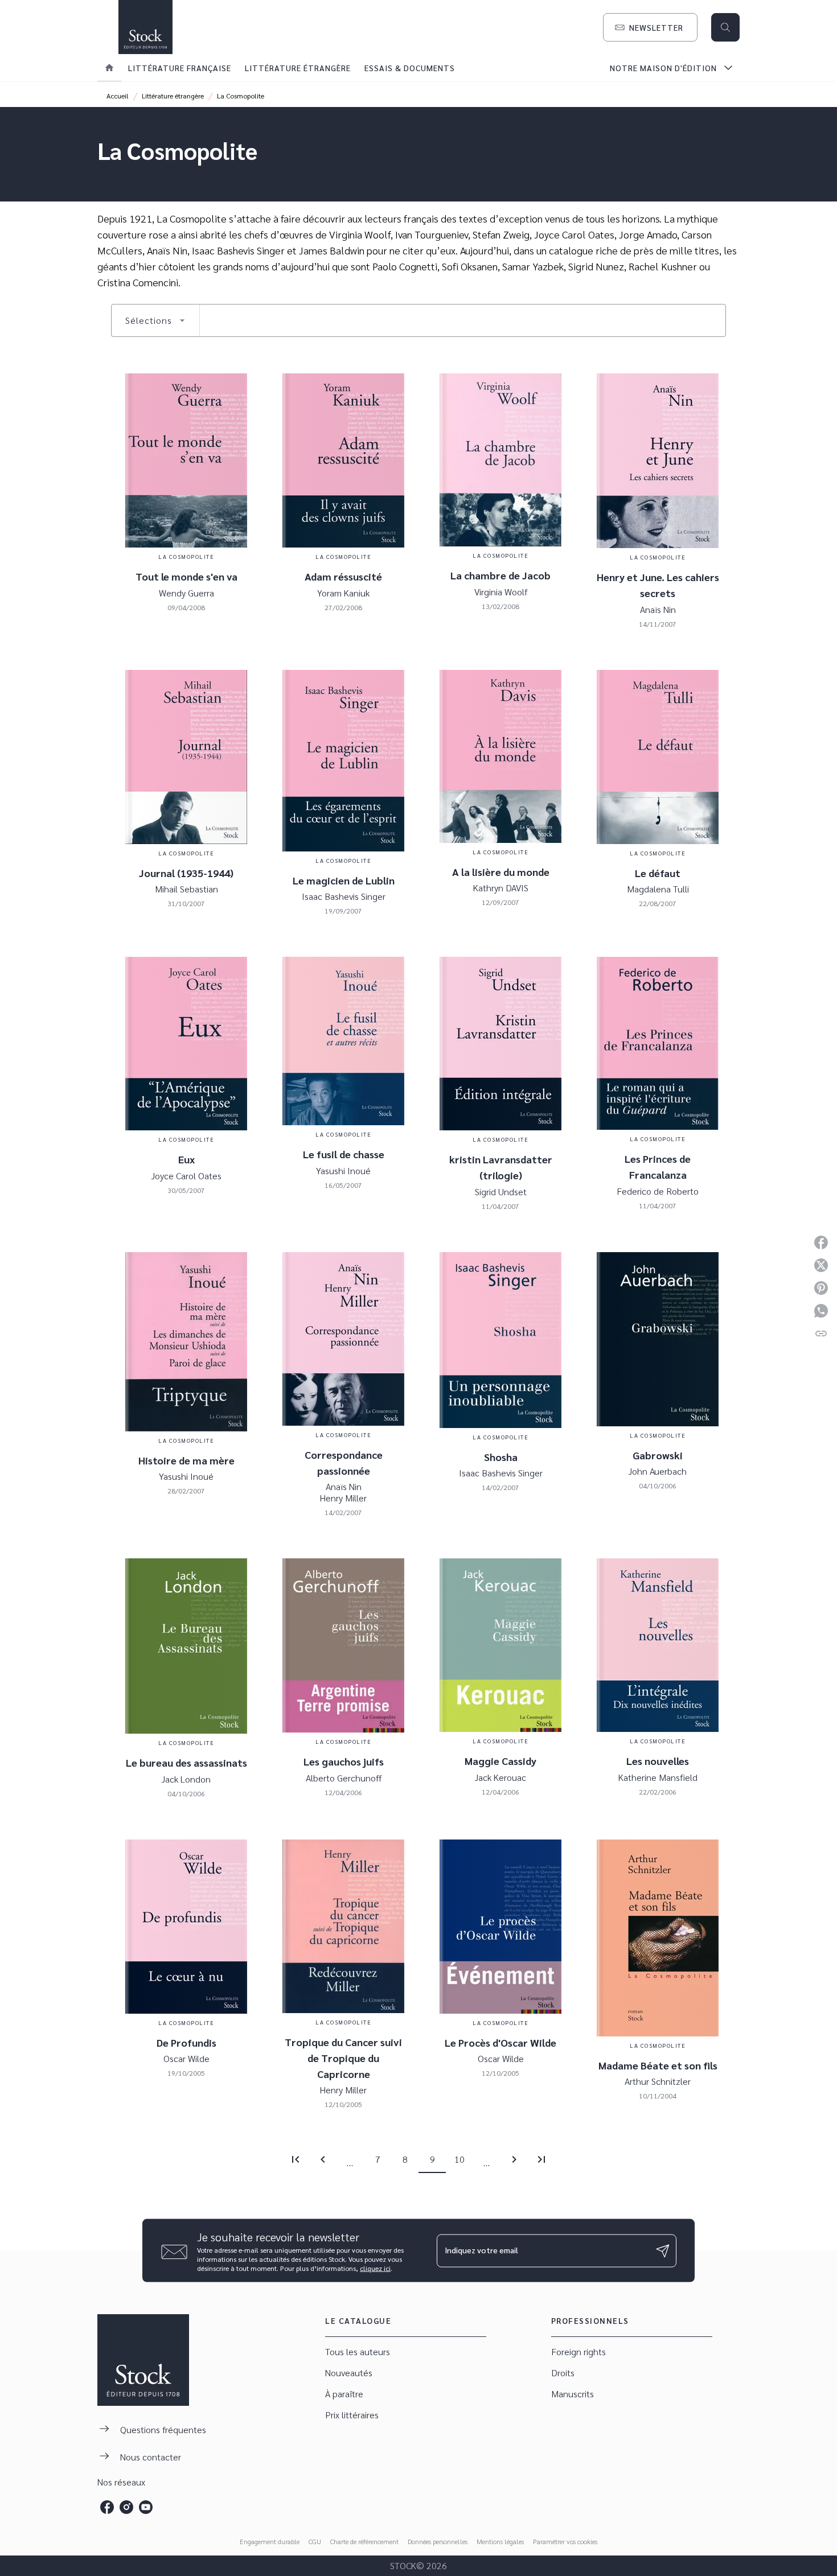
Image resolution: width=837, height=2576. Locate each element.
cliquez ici (375, 2268)
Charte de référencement (364, 2541)
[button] (650, 27)
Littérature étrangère (173, 96)
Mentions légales (500, 2541)
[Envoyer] (663, 2250)
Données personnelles (438, 2541)
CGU (315, 2541)
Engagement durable (270, 2541)
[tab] (109, 68)
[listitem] (107, 2507)
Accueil (118, 96)
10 (459, 2159)
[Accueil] (145, 27)
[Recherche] (725, 27)
